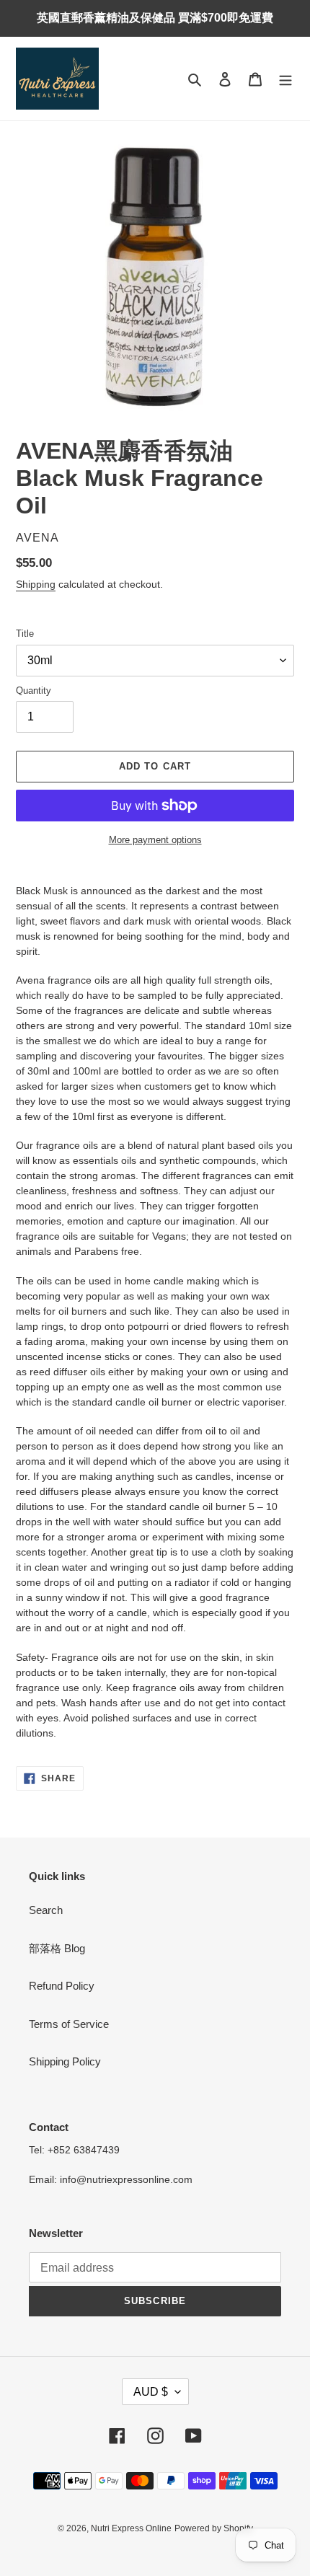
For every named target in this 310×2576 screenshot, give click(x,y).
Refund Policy (62, 1986)
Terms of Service (69, 2024)
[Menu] (285, 79)
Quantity (34, 691)
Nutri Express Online (131, 2528)
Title (25, 634)
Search (46, 1910)
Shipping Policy (65, 2061)
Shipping (36, 584)
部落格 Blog (57, 1948)
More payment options (155, 840)
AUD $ (151, 2392)
